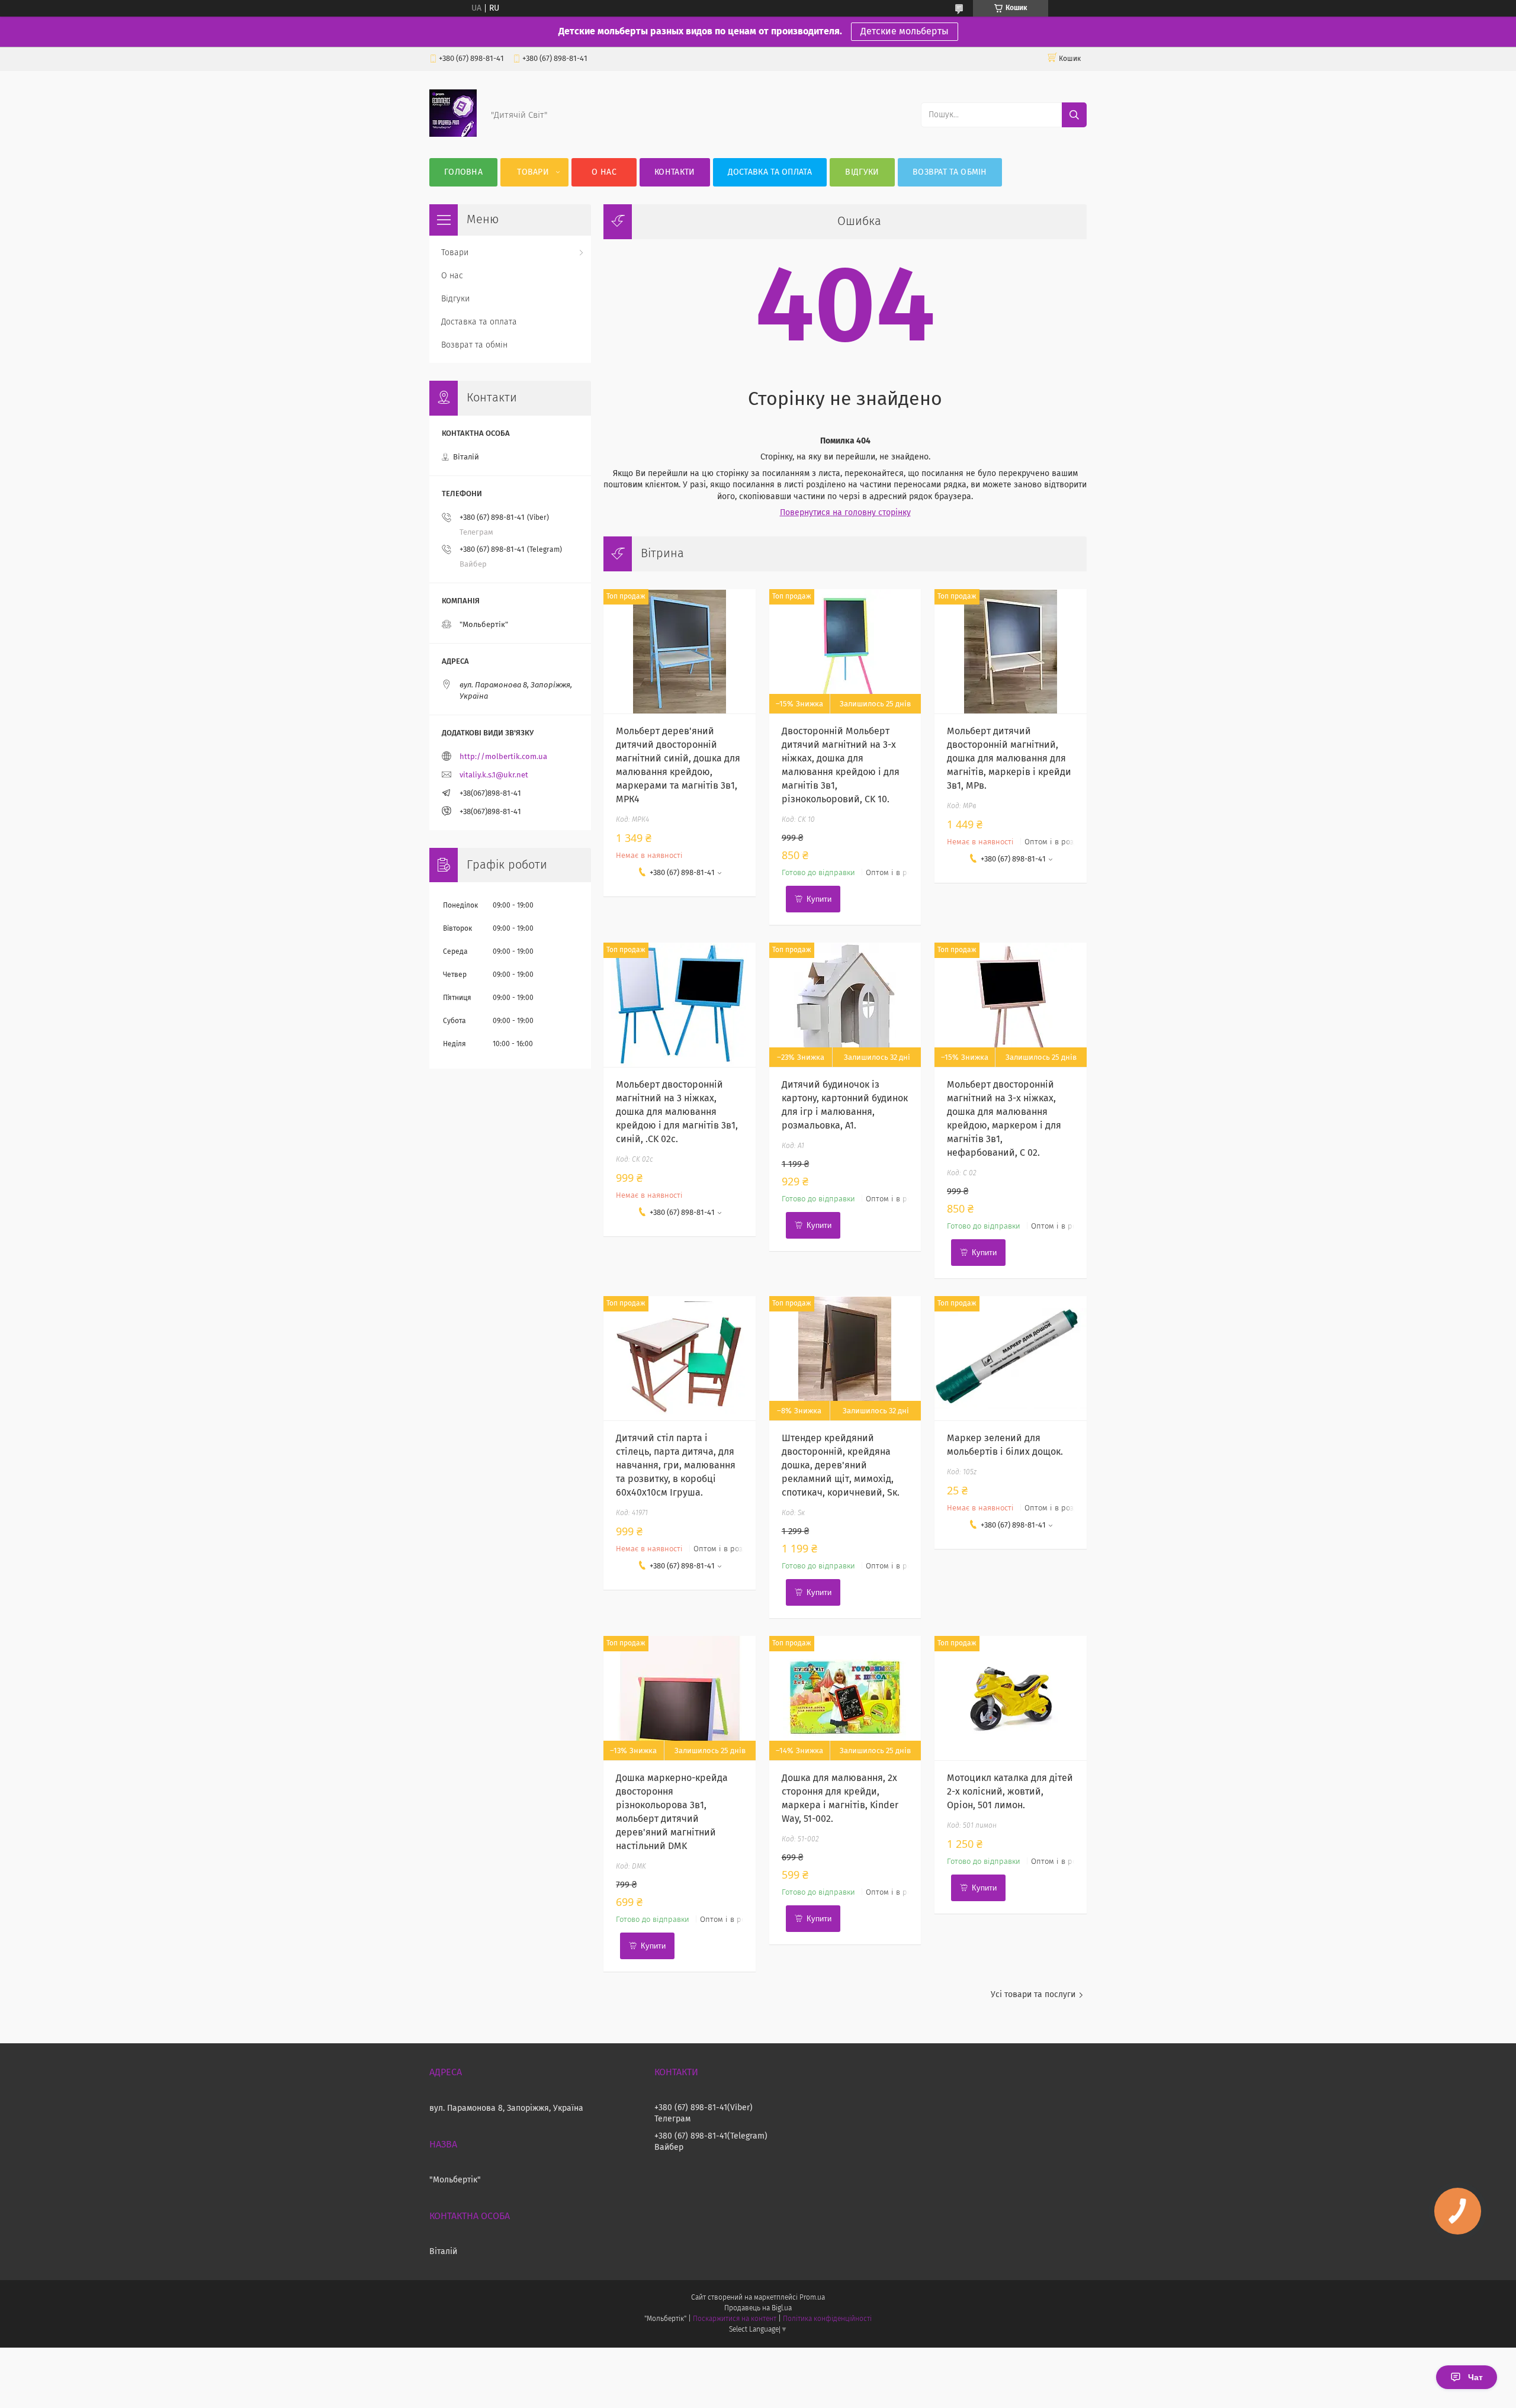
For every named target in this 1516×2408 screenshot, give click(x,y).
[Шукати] (1074, 115)
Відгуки (862, 172)
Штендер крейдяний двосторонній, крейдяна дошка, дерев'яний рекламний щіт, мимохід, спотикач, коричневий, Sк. (841, 1465)
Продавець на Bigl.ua (758, 2309)
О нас (604, 172)
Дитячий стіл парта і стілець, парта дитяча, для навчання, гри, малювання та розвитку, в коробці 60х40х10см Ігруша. (676, 1465)
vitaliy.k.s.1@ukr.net (494, 775)
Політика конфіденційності (827, 2319)
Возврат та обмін (950, 172)
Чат (1475, 2377)
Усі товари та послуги (1033, 1995)
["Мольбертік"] (453, 134)
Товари (533, 172)
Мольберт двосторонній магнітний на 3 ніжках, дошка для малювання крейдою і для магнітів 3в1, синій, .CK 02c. (677, 1112)
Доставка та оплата (770, 172)
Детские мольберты (905, 31)
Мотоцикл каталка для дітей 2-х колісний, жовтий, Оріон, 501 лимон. (1010, 1792)
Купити (819, 899)
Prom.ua (812, 2298)
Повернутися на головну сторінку (845, 513)
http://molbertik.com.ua (503, 757)
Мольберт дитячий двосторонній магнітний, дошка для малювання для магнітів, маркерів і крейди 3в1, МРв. (1009, 758)
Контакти (675, 172)
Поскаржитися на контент (735, 2319)
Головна (463, 172)
